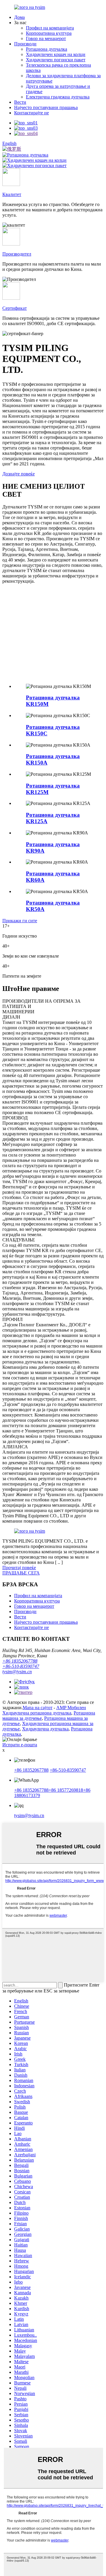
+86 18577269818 (66, 1790)
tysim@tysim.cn (17, 1672)
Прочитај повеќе (19, 1568)
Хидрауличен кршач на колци (56, 54)
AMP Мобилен (71, 1708)
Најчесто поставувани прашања (46, 107)
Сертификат (15, 308)
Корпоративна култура (49, 33)
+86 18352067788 (20, 1661)
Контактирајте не (32, 113)
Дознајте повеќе (19, 474)
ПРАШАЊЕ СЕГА (21, 1573)
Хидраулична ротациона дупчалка (37, 1713)
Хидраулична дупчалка (45, 1729)
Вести (20, 102)
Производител (17, 254)
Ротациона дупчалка (47, 49)
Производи (25, 44)
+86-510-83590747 (21, 1666)
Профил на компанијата (50, 28)
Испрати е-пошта (20, 1745)
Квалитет (12, 194)
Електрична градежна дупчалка (58, 97)
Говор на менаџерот (46, 38)
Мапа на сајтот (38, 1708)
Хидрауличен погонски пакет (56, 60)
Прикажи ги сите (20, 921)
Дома (19, 17)
